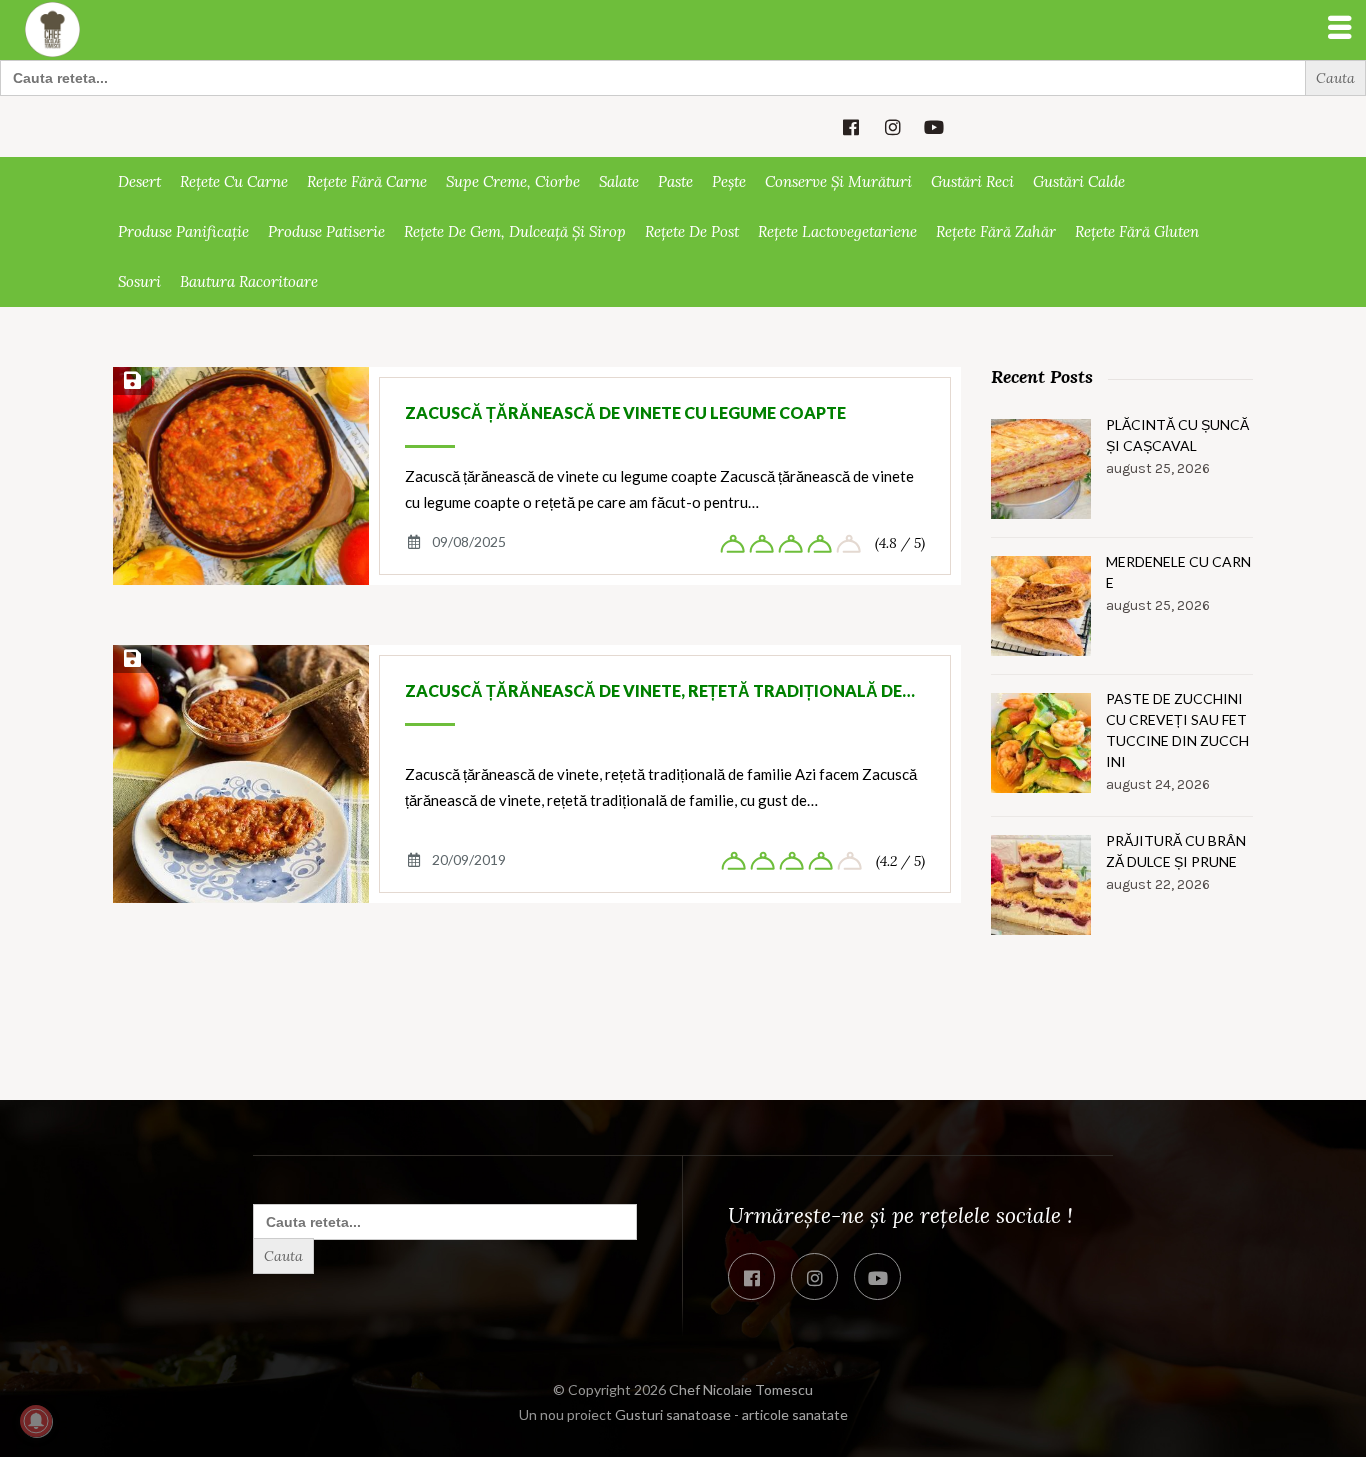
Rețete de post (692, 231)
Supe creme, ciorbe (513, 181)
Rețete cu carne (234, 181)
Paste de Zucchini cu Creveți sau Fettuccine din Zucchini (1177, 730)
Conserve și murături (838, 181)
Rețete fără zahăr (996, 231)
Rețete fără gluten (1137, 231)
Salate (619, 181)
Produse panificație (183, 231)
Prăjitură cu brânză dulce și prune (1176, 851)
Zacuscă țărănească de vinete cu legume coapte (625, 412)
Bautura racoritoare (249, 281)
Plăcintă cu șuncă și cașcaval (1177, 435)
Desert (139, 181)
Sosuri (139, 281)
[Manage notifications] (36, 1421)
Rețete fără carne (367, 181)
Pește (729, 181)
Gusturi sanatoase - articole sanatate (731, 1414)
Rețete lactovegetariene (837, 231)
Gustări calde (1079, 181)
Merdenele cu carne (1178, 572)
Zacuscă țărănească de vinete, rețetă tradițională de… (660, 690)
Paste (675, 181)
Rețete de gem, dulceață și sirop (515, 231)
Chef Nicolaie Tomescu (741, 1389)
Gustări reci (972, 181)
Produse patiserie (326, 231)
